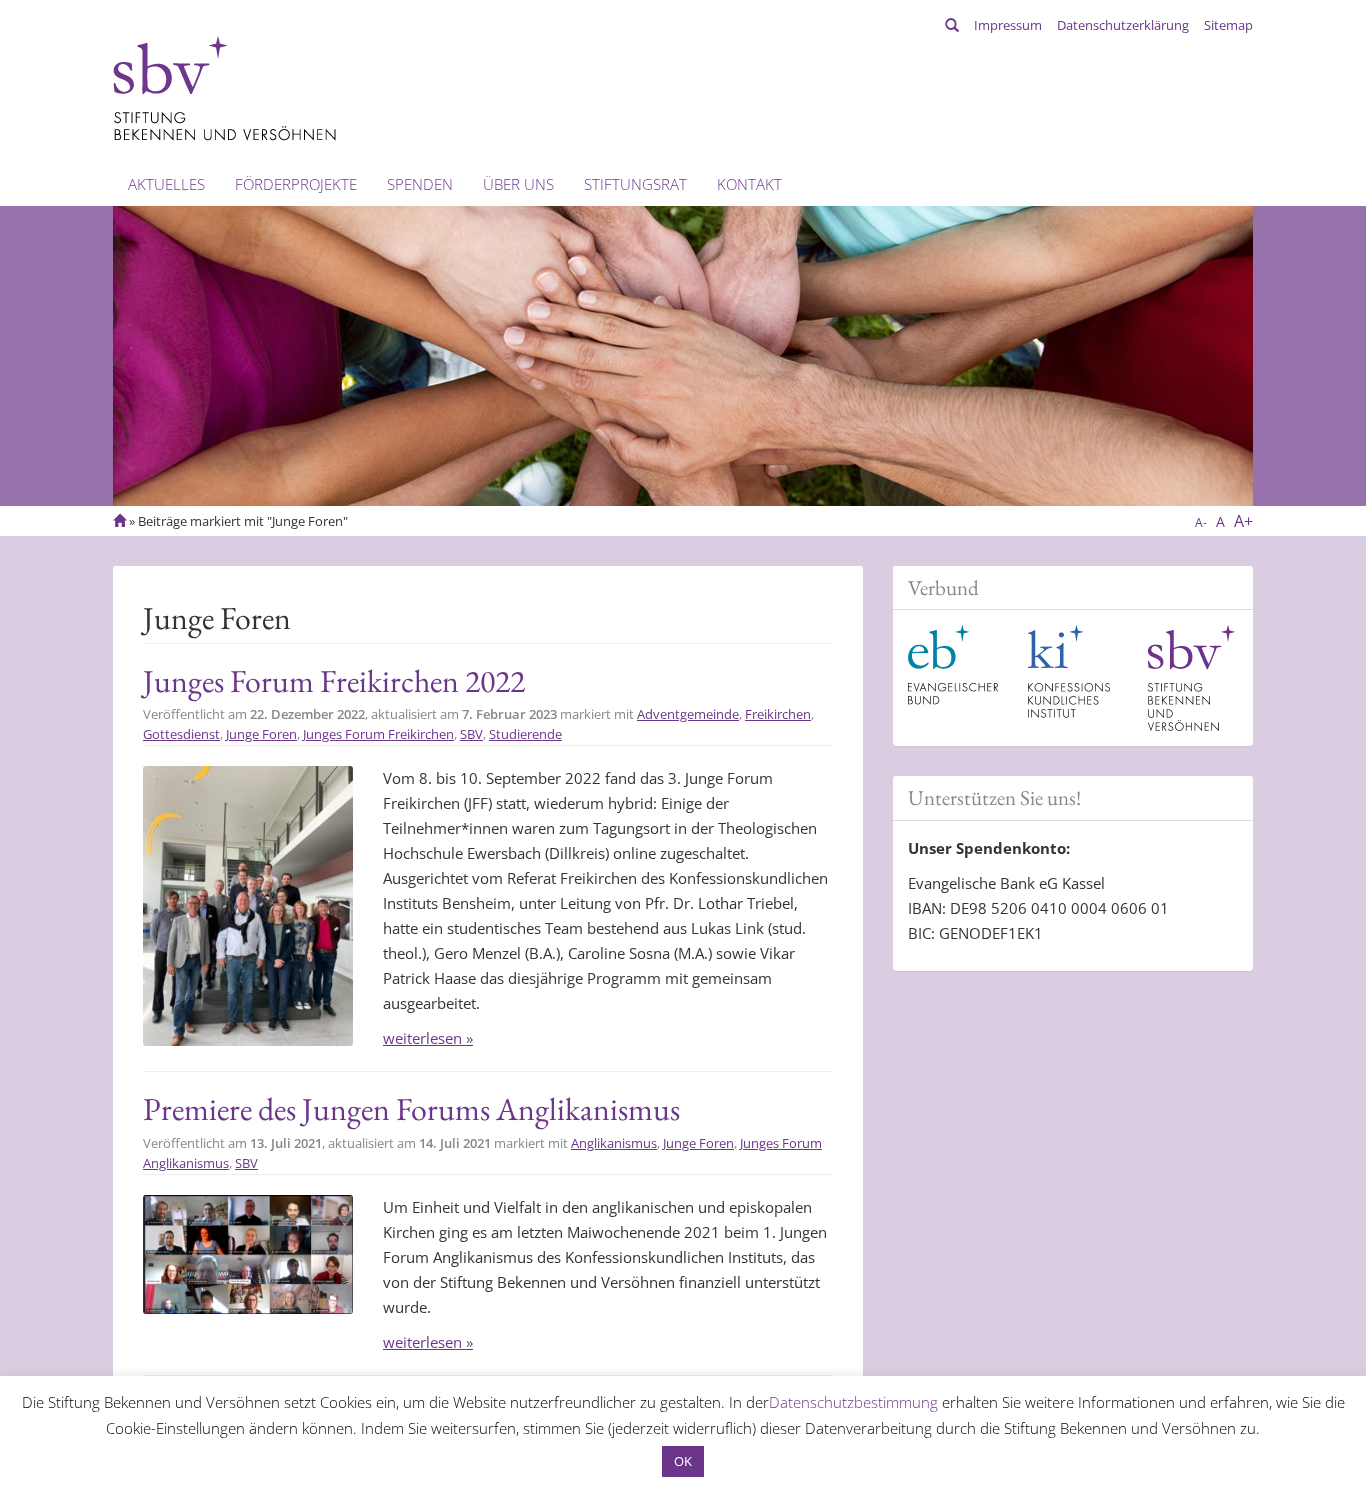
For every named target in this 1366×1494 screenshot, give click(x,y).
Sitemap (1228, 25)
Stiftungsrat (635, 184)
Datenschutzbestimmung (853, 1402)
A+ (1243, 521)
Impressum (1008, 25)
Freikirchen (778, 714)
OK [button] (683, 1461)
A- (1201, 522)
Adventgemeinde (688, 714)
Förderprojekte (296, 184)
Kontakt (749, 184)
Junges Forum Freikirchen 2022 (334, 681)
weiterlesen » (428, 1038)
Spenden (420, 184)
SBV (471, 734)
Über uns (518, 184)
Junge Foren (261, 734)
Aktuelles (166, 184)
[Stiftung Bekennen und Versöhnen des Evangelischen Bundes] (224, 87)
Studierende (525, 734)
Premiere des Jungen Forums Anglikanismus (411, 1109)
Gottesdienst (181, 734)
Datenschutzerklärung (1123, 25)
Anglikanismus (614, 1143)
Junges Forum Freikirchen (378, 734)
